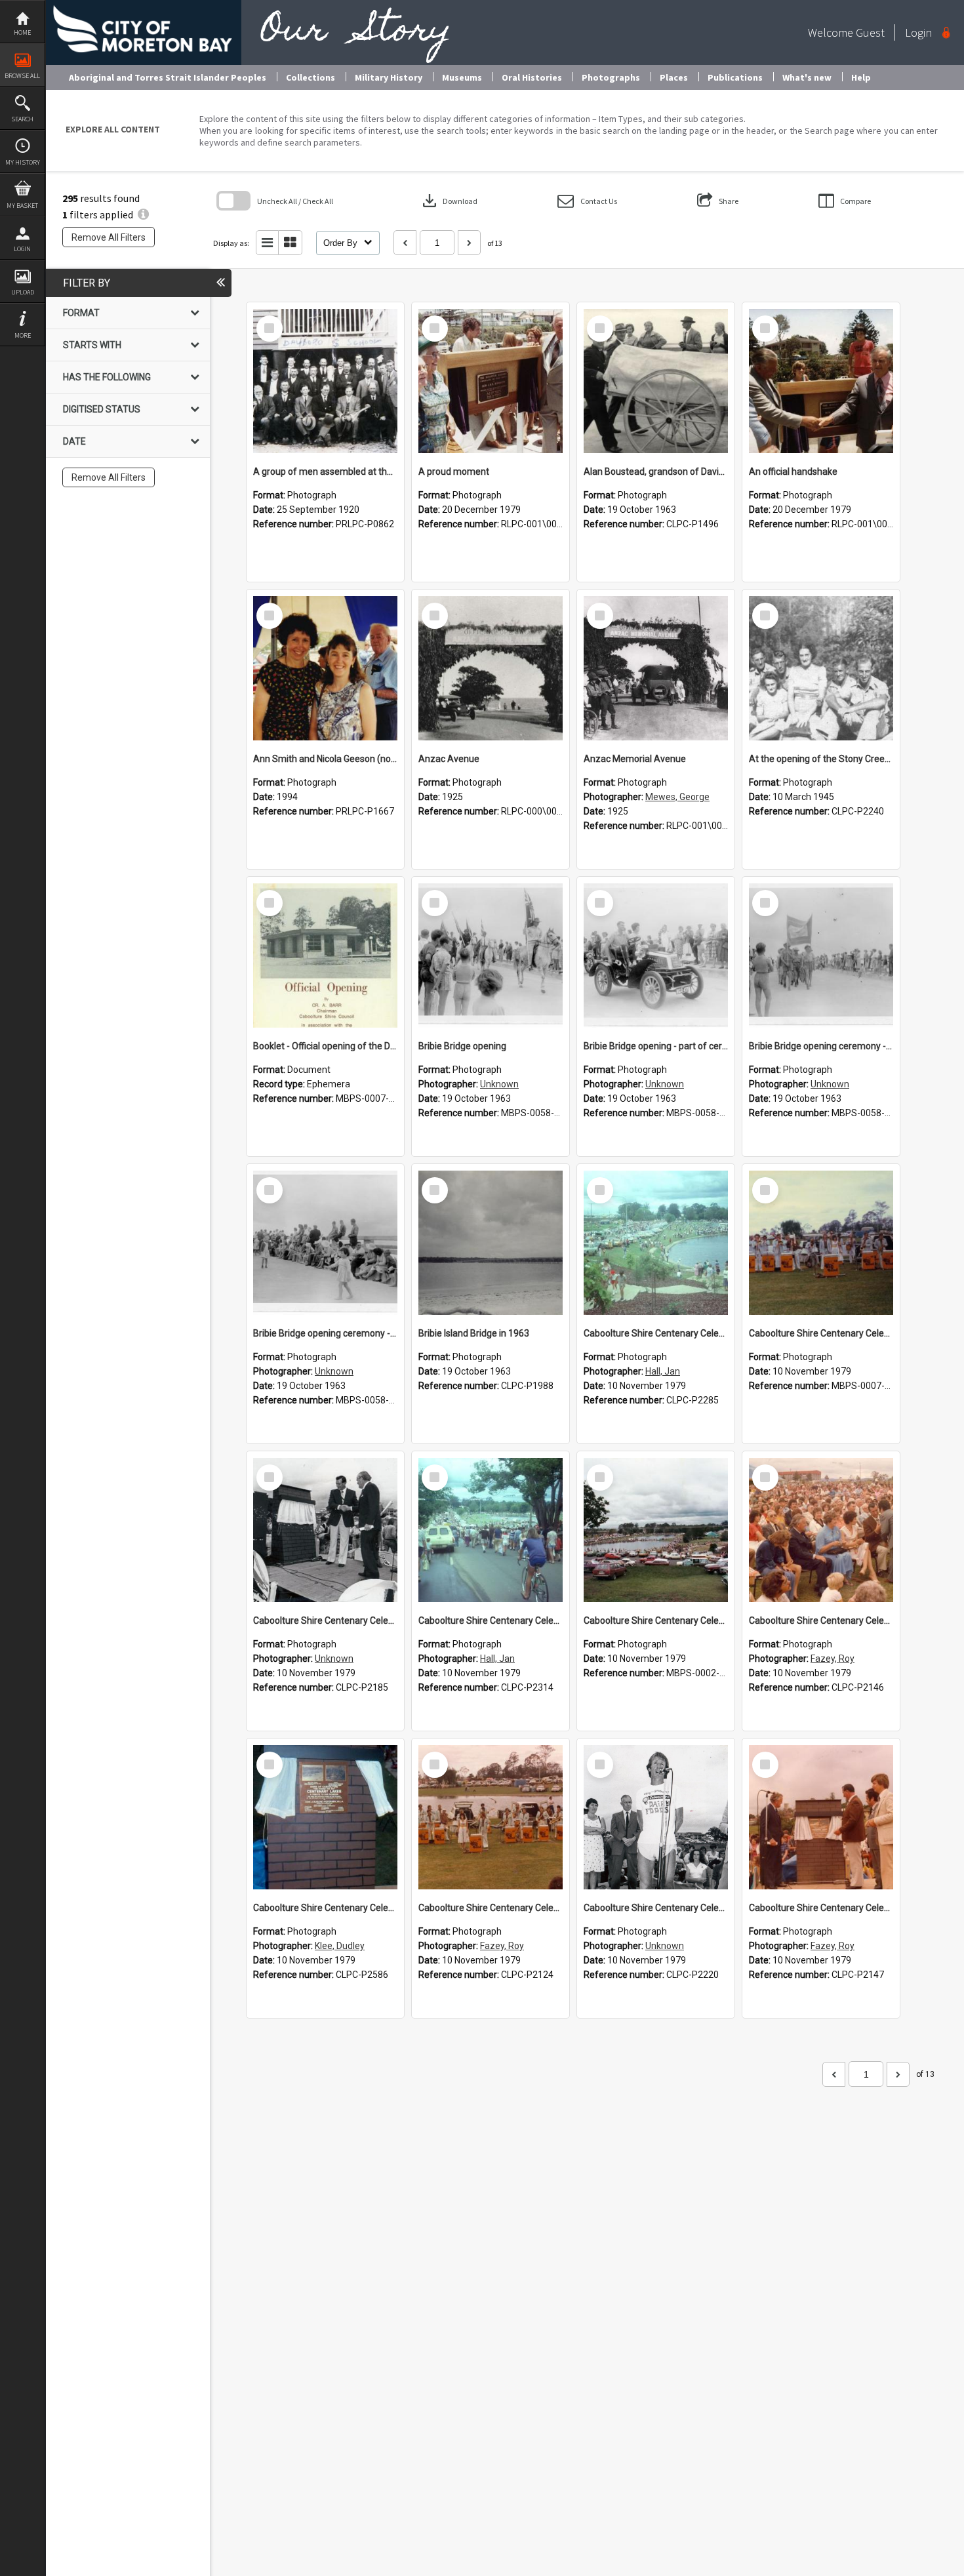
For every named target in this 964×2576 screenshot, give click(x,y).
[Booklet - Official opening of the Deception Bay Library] (325, 956)
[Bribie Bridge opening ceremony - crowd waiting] (325, 1243)
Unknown (499, 1084)
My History (23, 162)
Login (22, 249)
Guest (870, 32)
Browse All (22, 76)
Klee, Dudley (340, 1946)
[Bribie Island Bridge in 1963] (491, 1243)
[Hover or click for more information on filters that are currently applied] (143, 214)
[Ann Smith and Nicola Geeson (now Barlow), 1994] (325, 668)
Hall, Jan (663, 1371)
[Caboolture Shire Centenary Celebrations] (656, 1243)
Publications (735, 77)
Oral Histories (532, 77)
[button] (587, 201)
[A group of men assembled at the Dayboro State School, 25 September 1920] (325, 381)
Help (861, 77)
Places (674, 77)
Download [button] (449, 201)
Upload (23, 292)
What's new (807, 77)
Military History (389, 77)
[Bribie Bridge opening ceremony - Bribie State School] (821, 956)
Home (22, 32)
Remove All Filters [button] (109, 237)
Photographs (611, 77)
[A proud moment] (491, 381)
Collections (311, 77)
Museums (462, 77)
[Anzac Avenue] (491, 668)
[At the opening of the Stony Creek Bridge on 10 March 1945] (821, 668)
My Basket (22, 206)
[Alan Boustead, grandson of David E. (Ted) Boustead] (656, 381)
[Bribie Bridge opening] (491, 956)
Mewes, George (677, 797)
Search (22, 119)
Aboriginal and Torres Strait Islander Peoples (168, 77)
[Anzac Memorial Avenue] (656, 668)
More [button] (23, 335)
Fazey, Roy (833, 1659)
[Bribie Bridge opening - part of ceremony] (656, 956)
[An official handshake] (821, 381)
